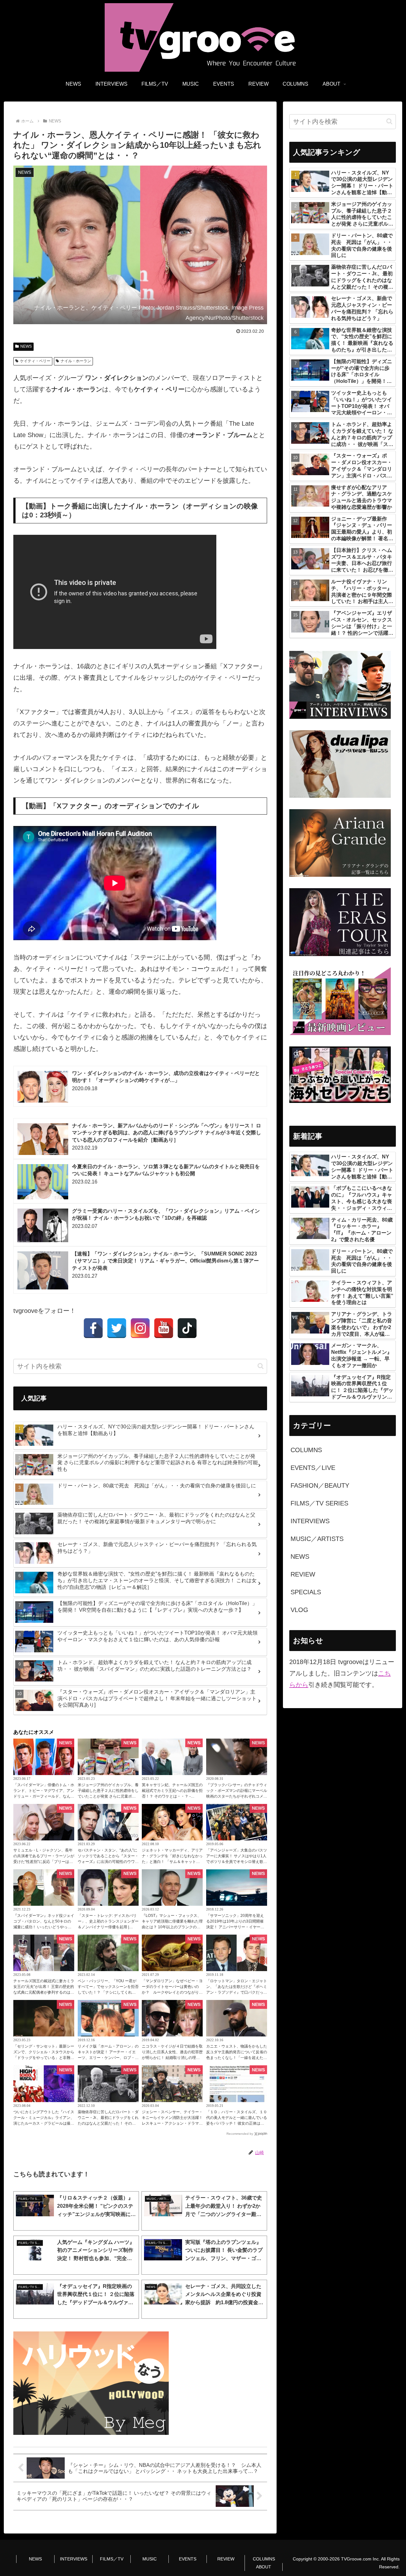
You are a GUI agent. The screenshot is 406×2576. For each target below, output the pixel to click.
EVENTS (188, 2559)
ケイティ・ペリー (35, 361)
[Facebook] (93, 1328)
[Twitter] (117, 1328)
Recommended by (240, 2134)
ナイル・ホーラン (76, 361)
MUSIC (150, 2559)
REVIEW (226, 2559)
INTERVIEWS (74, 2559)
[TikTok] (187, 1328)
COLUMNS (264, 2559)
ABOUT (264, 2567)
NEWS (26, 346)
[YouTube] (164, 1328)
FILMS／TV (112, 2559)
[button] (261, 1366)
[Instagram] (140, 1328)
